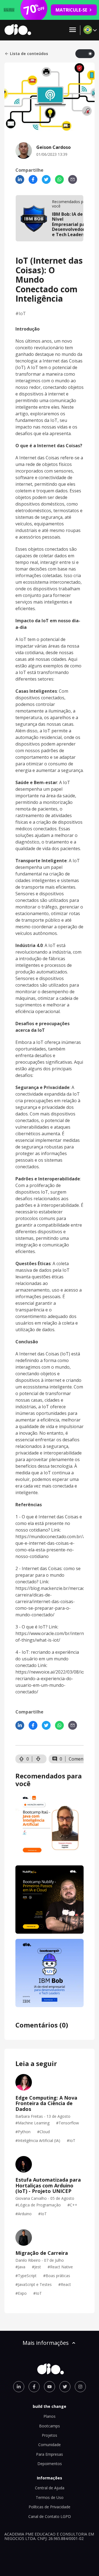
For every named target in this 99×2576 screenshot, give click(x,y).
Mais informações (46, 2343)
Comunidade (50, 2445)
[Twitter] (46, 179)
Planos (50, 2416)
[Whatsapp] (59, 179)
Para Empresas (50, 2454)
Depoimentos (50, 2464)
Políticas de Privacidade (50, 2507)
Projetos (50, 2435)
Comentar (79, 1759)
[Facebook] (33, 179)
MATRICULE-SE (71, 10)
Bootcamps (50, 2426)
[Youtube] (50, 2387)
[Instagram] (80, 2387)
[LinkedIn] (20, 179)
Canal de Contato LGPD (50, 2516)
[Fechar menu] (73, 30)
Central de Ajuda (50, 2488)
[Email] (73, 179)
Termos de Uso (50, 2497)
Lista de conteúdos (29, 54)
